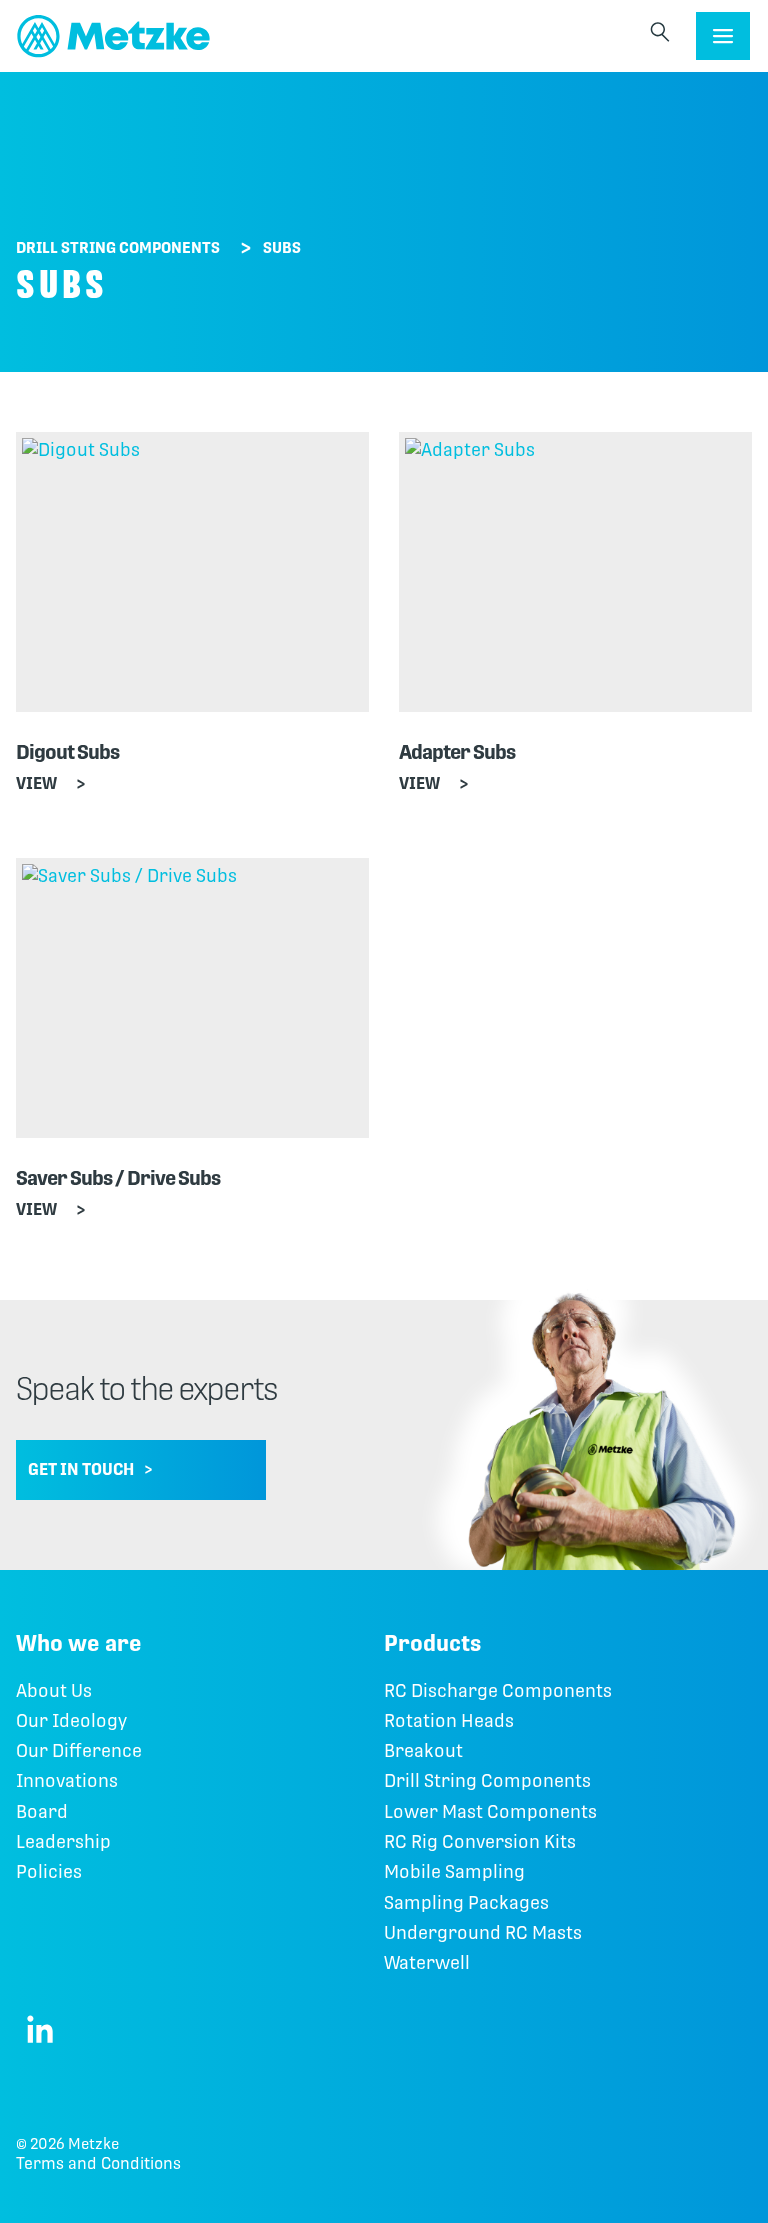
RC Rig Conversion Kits (480, 1841)
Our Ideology (71, 1720)
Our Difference (79, 1750)
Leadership (63, 1841)
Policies (49, 1871)
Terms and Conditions (98, 2163)
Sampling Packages (466, 1902)
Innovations (67, 1780)
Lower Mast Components (490, 1811)
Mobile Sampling (454, 1871)
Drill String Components (118, 248)
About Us (54, 1690)
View (36, 783)
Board (42, 1811)
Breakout (423, 1750)
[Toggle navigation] (723, 36)
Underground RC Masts (483, 1932)
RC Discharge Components (498, 1690)
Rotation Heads (449, 1720)
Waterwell (427, 1962)
